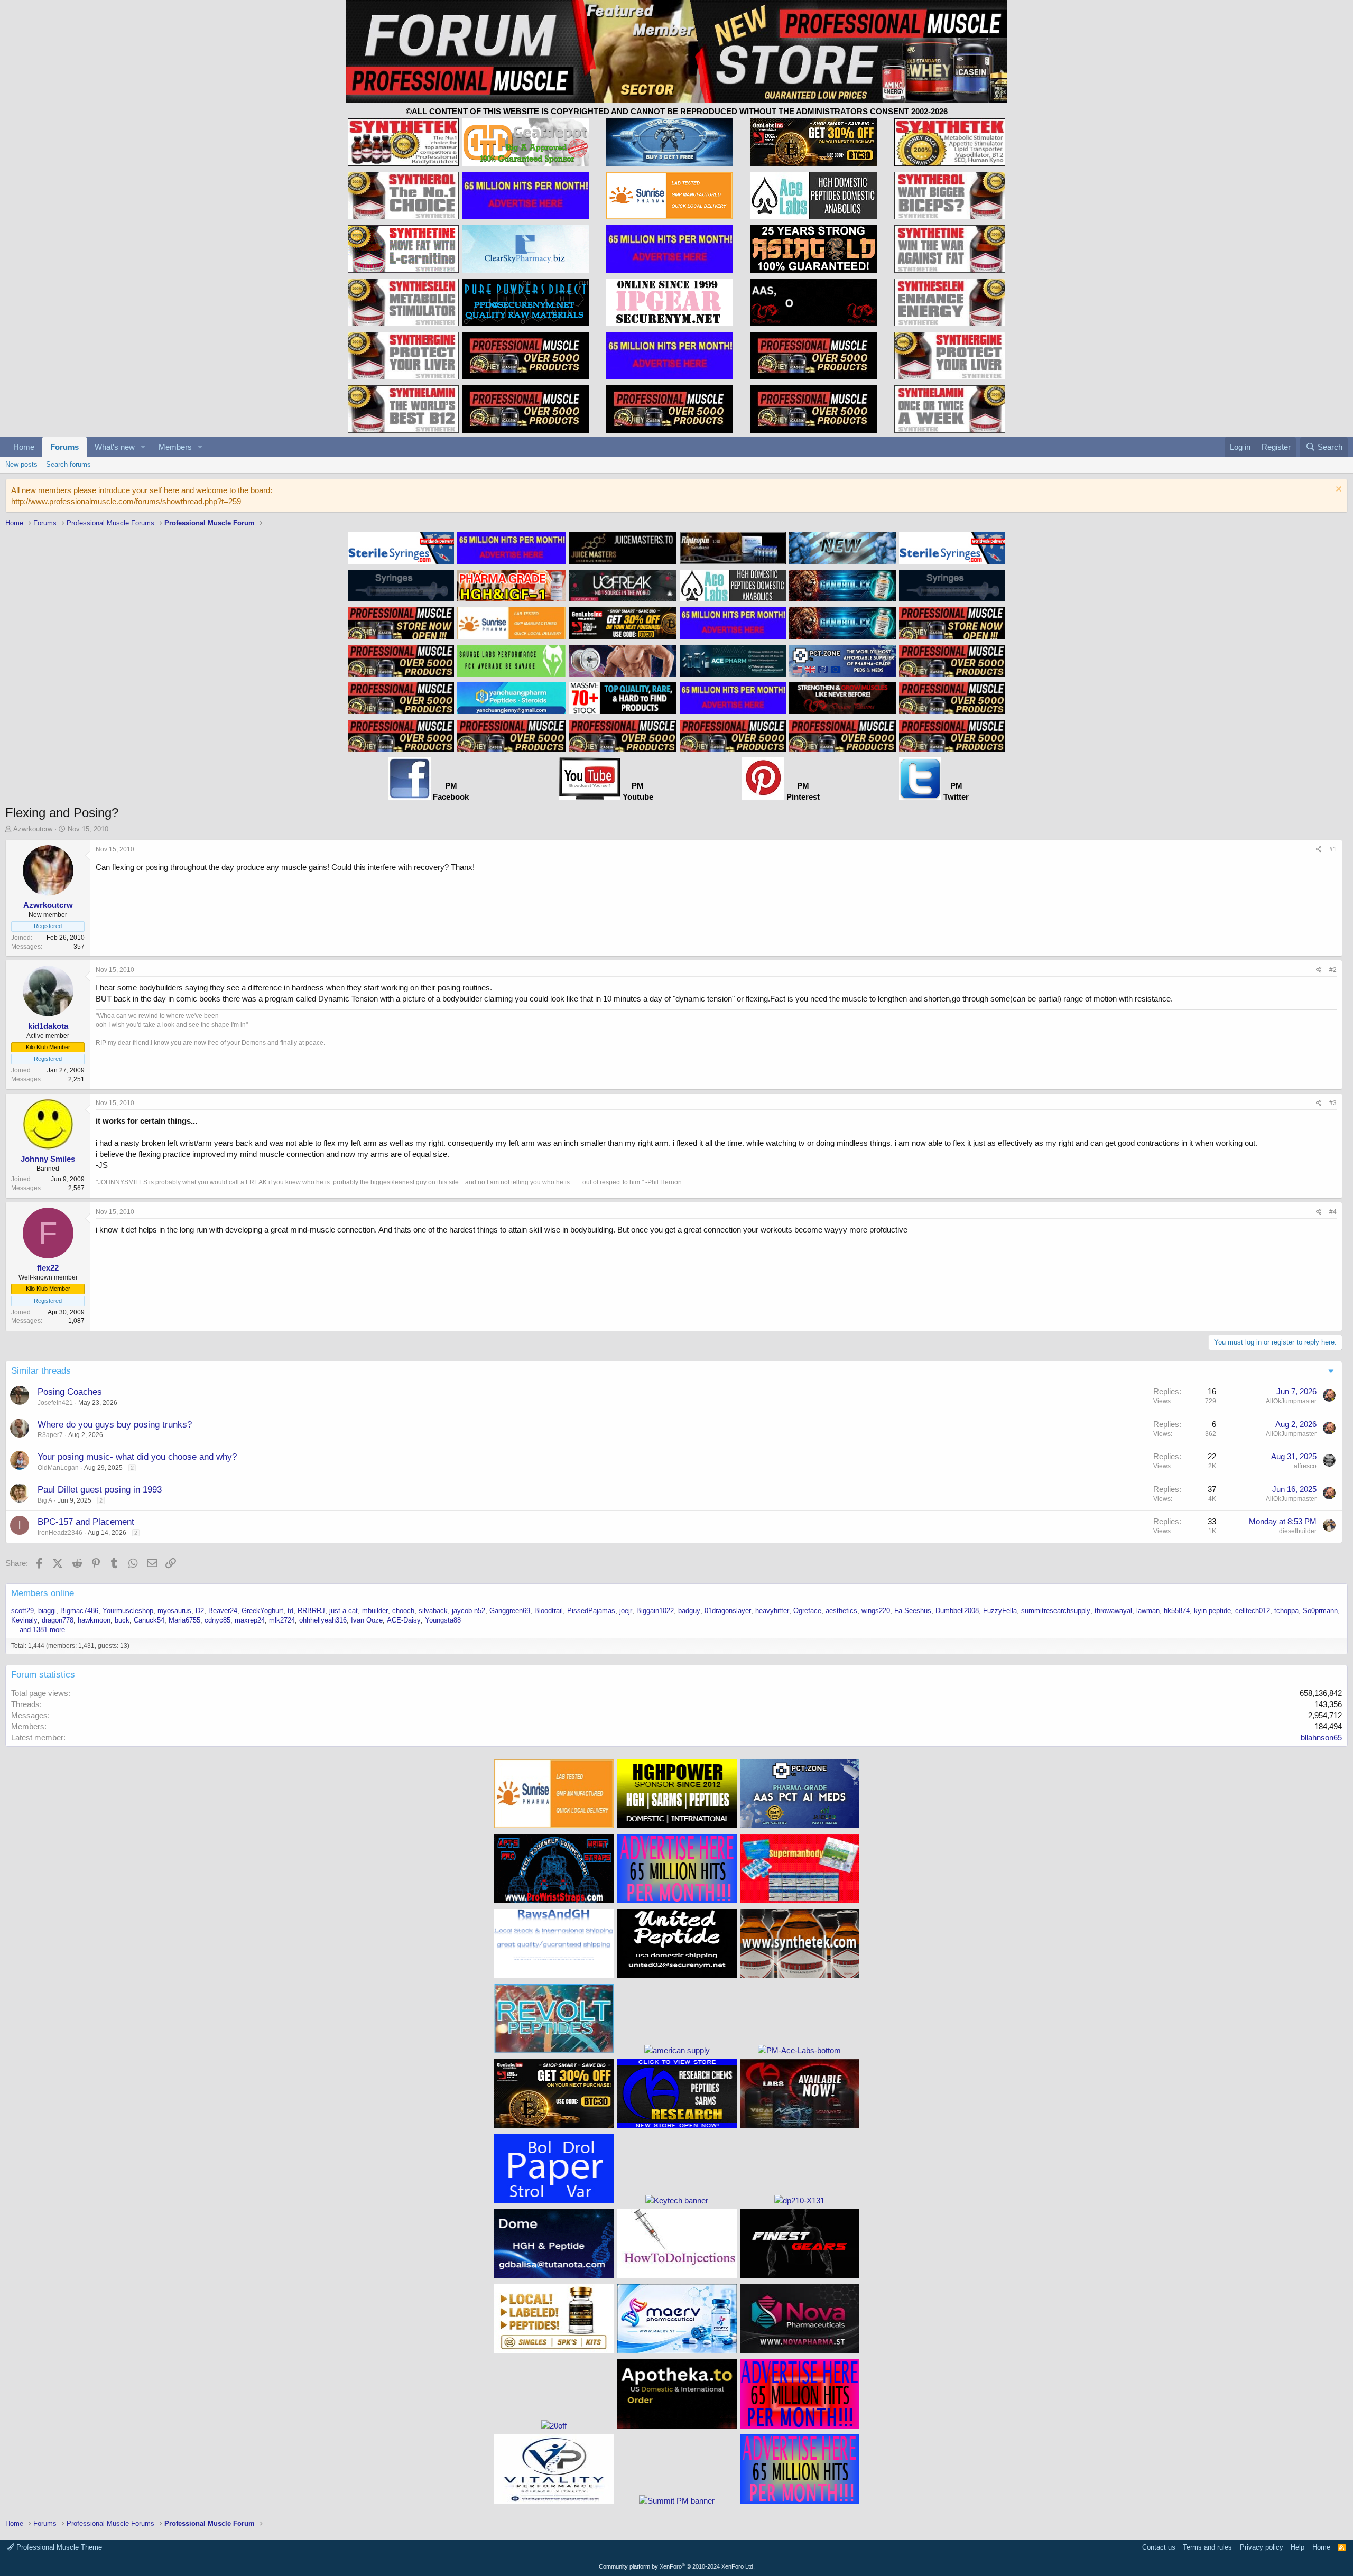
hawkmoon (94, 1620)
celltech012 (1253, 1611)
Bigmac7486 (79, 1611)
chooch (403, 1611)
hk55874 (1177, 1611)
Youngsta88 (443, 1620)
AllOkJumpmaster (1291, 1401)
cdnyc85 (217, 1620)
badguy (689, 1611)
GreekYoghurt (262, 1611)
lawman (1148, 1611)
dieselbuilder (1298, 1531)
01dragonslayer (728, 1611)
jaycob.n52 (469, 1611)
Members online (43, 1593)
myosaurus (174, 1611)
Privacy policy (1262, 2547)
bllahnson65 (1321, 1738)
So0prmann (1320, 1611)
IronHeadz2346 (60, 1533)
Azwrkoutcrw (33, 829)
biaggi (47, 1611)
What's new (115, 447)
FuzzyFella (1000, 1611)
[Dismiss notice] (1337, 490)
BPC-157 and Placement (86, 1522)
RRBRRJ (311, 1611)
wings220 (876, 1611)
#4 (1333, 1212)
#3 (1333, 1103)
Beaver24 (223, 1611)
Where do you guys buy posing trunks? (115, 1425)
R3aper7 (50, 1435)
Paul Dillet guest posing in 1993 (100, 1490)
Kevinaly (24, 1620)
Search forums (68, 464)
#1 (1333, 849)
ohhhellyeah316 (323, 1620)
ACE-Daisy (404, 1620)
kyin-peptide (1212, 1611)
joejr (626, 1611)
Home (24, 447)
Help (1298, 2547)
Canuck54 (149, 1620)
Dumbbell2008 (957, 1611)
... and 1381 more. (39, 1630)
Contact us (1159, 2547)
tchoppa (1286, 1611)
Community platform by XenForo (677, 2566)
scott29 (22, 1611)
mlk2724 (282, 1620)
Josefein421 (55, 1403)
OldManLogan (58, 1468)
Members (175, 447)
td (290, 1611)
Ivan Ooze (367, 1620)
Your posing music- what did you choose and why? (137, 1457)
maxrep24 (250, 1620)
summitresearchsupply (1056, 1611)
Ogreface (807, 1611)
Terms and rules (1207, 2547)
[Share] (1319, 850)
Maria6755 (184, 1620)
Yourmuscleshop (128, 1611)
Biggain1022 (655, 1611)
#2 (1333, 970)
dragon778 (58, 1620)
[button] (143, 447)
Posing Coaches (70, 1392)
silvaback (433, 1611)
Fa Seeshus (913, 1611)
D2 (200, 1611)
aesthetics (841, 1611)
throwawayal (1113, 1611)
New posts (21, 464)
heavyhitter (772, 1611)
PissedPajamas (591, 1611)
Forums (64, 447)
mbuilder (375, 1611)
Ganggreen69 (510, 1611)
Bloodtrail (549, 1611)
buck (122, 1620)
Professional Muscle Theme (58, 2547)
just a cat (344, 1611)
